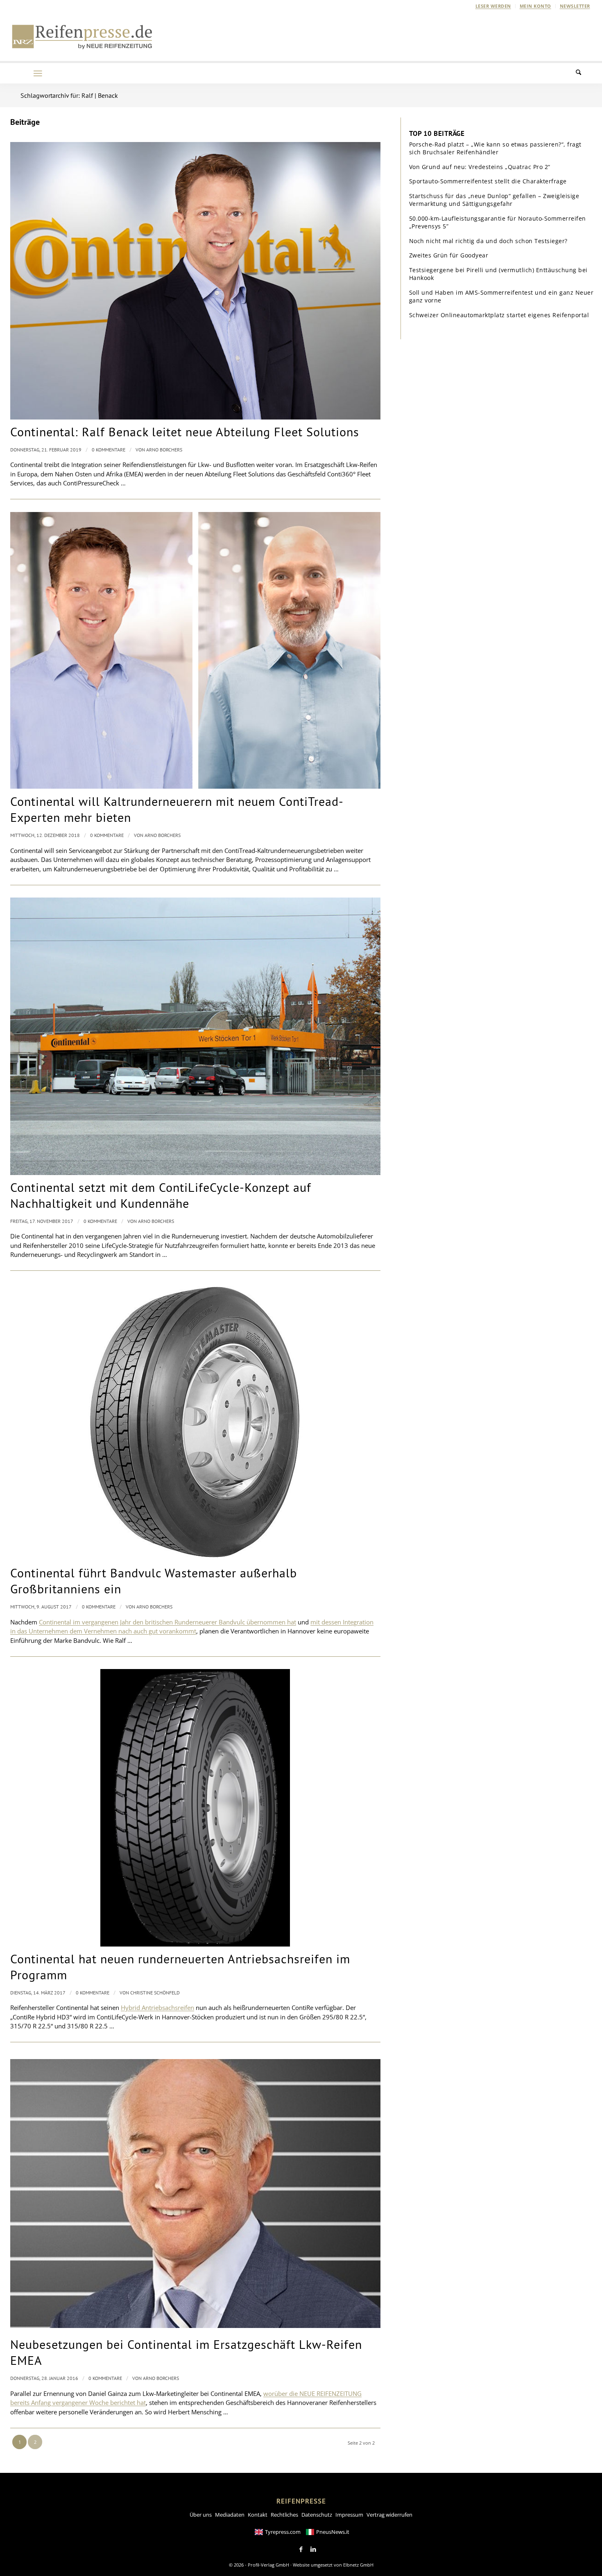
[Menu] (38, 73)
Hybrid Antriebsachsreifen (157, 2008)
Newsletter (575, 6)
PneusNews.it (333, 2532)
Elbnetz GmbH (358, 2565)
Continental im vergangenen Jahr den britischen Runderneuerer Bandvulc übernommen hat (167, 1622)
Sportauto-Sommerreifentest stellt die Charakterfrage (488, 181)
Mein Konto (535, 6)
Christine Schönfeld (155, 1993)
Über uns (201, 2515)
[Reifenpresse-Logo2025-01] (82, 36)
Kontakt (258, 2515)
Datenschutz (317, 2515)
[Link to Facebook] (301, 2549)
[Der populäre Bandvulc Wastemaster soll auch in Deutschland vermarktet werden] (195, 1422)
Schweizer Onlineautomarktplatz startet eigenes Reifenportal (499, 315)
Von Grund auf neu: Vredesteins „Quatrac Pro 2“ (480, 167)
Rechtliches (284, 2515)
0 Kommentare (109, 450)
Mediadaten (230, 2515)
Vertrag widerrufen (389, 2515)
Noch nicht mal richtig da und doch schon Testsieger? (488, 241)
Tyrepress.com (283, 2532)
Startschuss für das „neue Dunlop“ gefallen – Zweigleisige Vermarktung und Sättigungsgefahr (494, 200)
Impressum (349, 2515)
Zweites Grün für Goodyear (449, 255)
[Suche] (584, 73)
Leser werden (493, 6)
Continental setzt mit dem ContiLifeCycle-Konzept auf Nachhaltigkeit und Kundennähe (161, 1195)
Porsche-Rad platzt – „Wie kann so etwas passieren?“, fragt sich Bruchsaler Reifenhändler (495, 148)
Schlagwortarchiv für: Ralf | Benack (69, 95)
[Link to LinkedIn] (313, 2549)
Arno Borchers (164, 450)
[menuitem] (493, 6)
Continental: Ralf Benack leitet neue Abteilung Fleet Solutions (185, 432)
